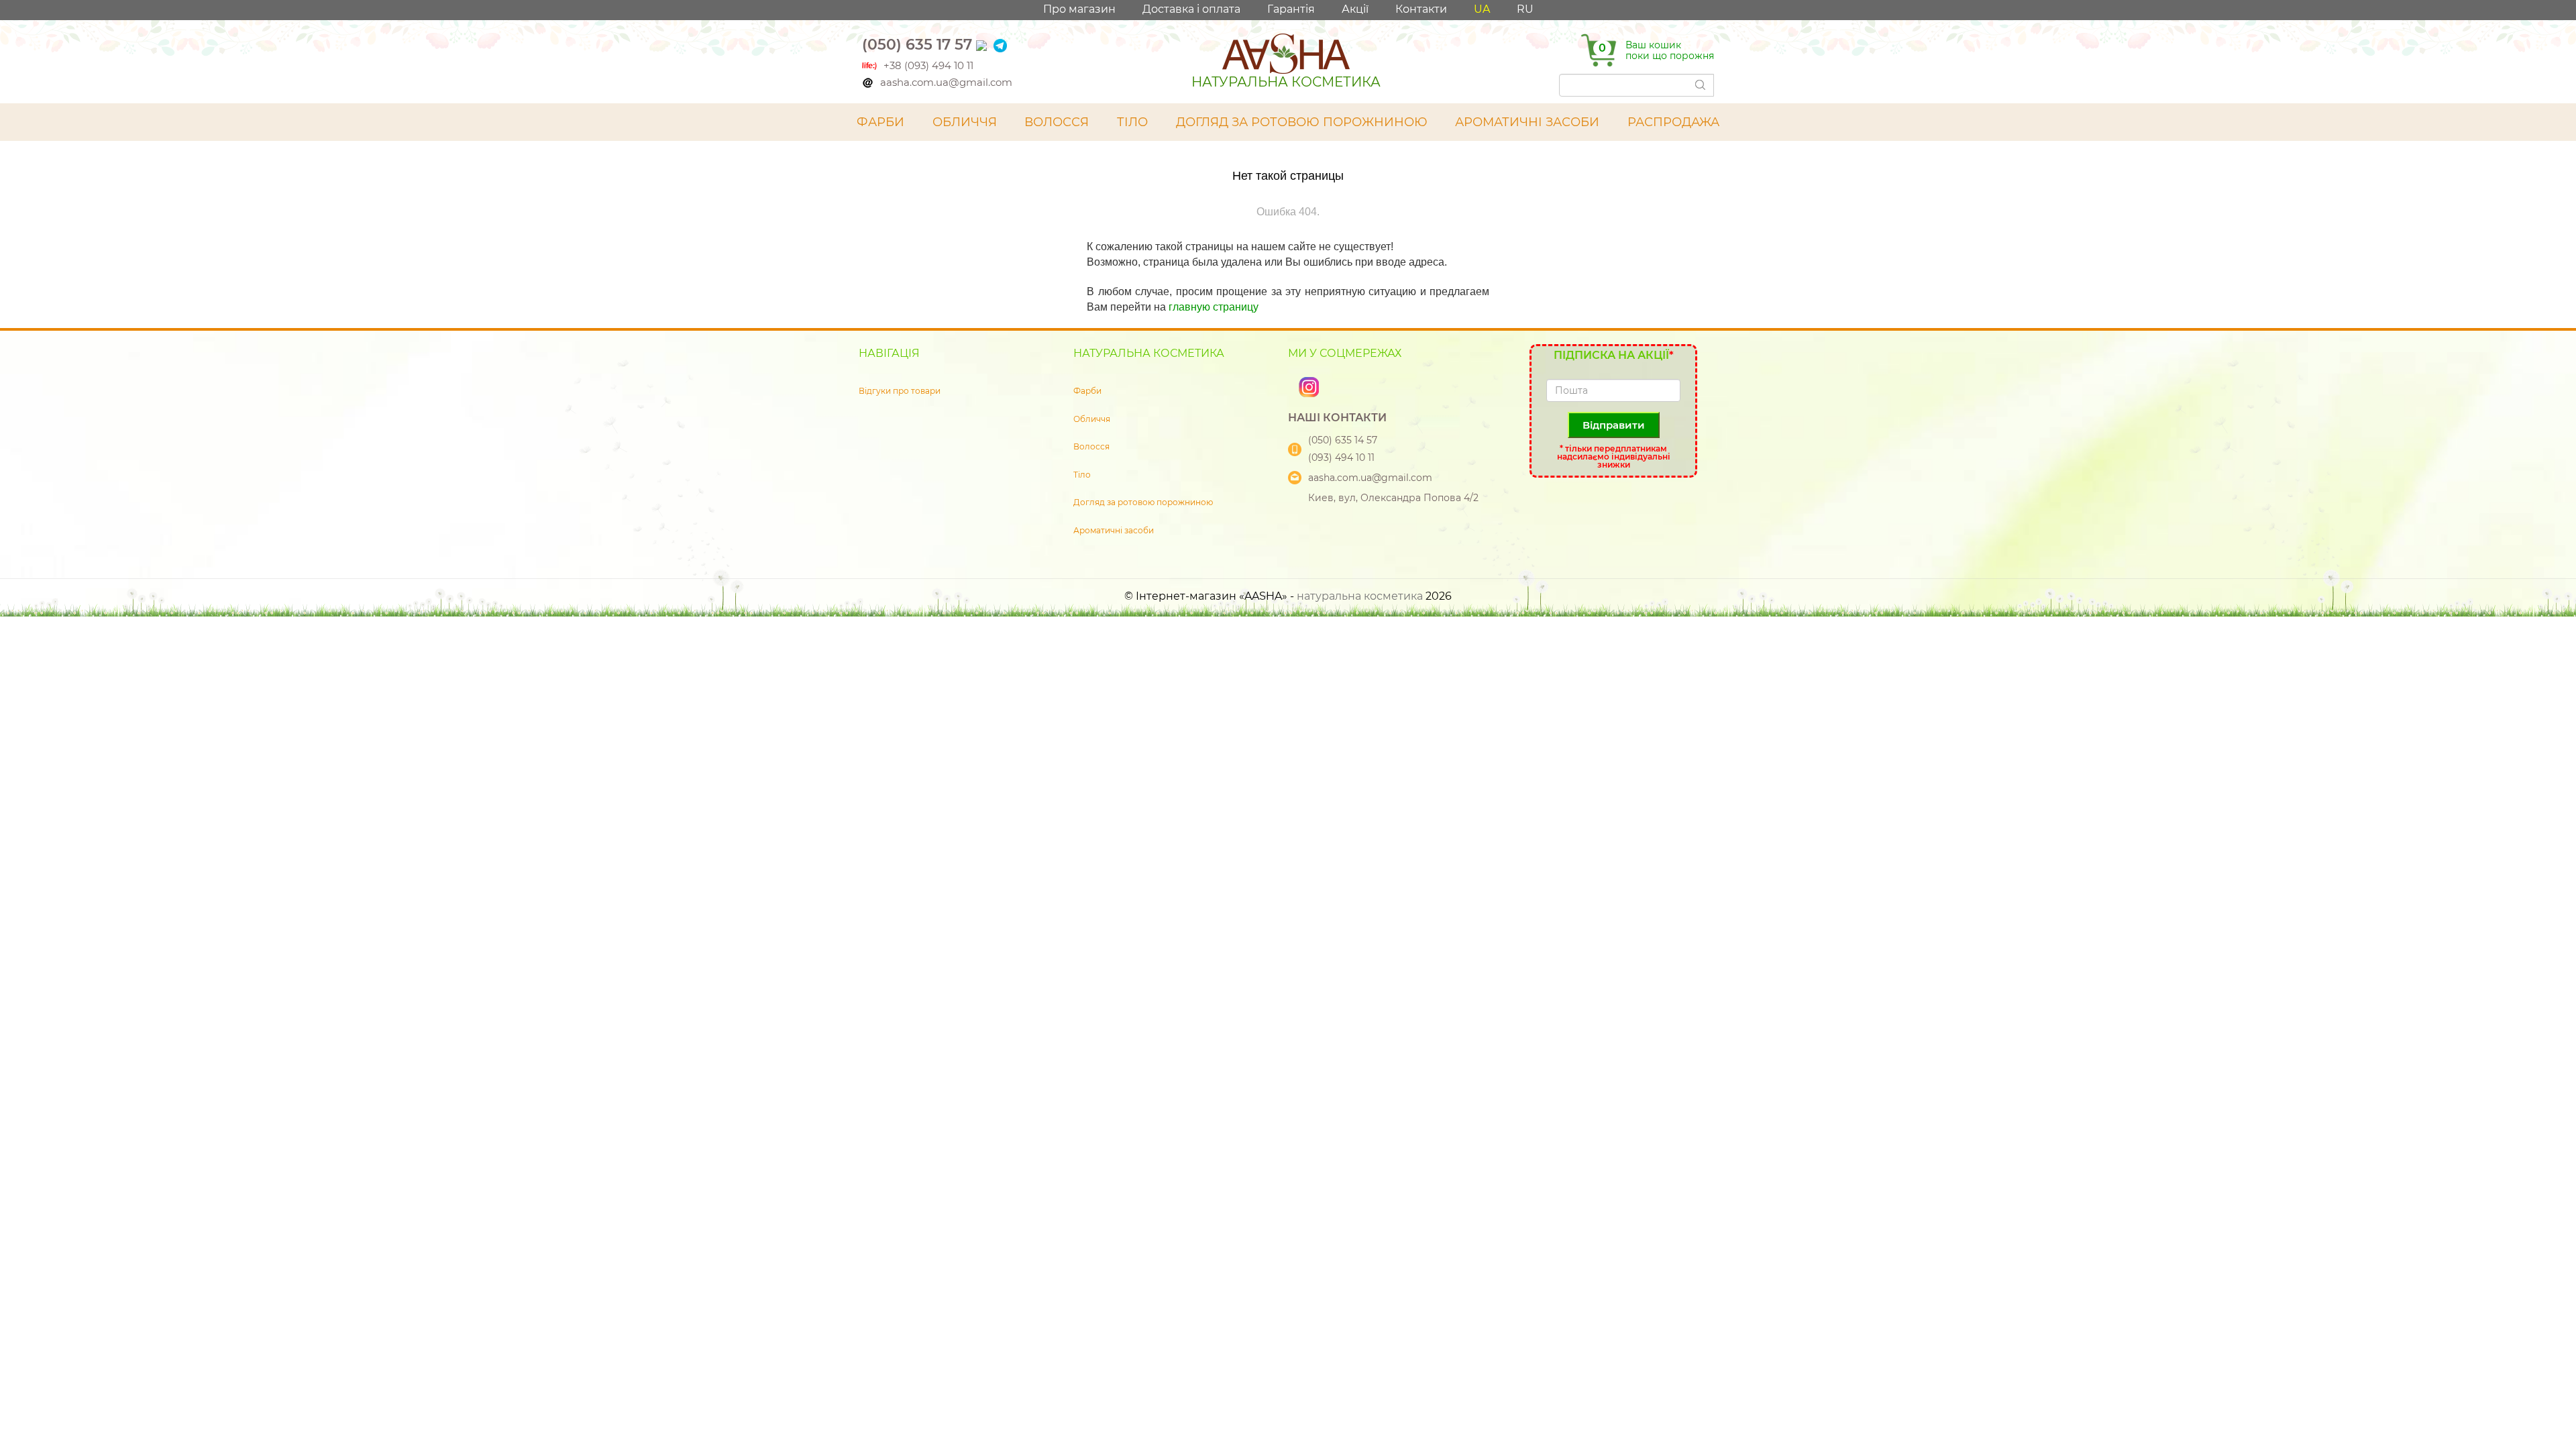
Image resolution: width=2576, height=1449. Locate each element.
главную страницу (1214, 307)
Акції (1355, 9)
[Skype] (1295, 386)
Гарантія (1291, 9)
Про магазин (1079, 9)
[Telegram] (1000, 45)
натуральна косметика (1360, 596)
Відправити (1614, 425)
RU (1525, 9)
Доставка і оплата (1191, 9)
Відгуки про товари (900, 391)
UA (1482, 9)
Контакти (1421, 9)
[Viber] (983, 45)
